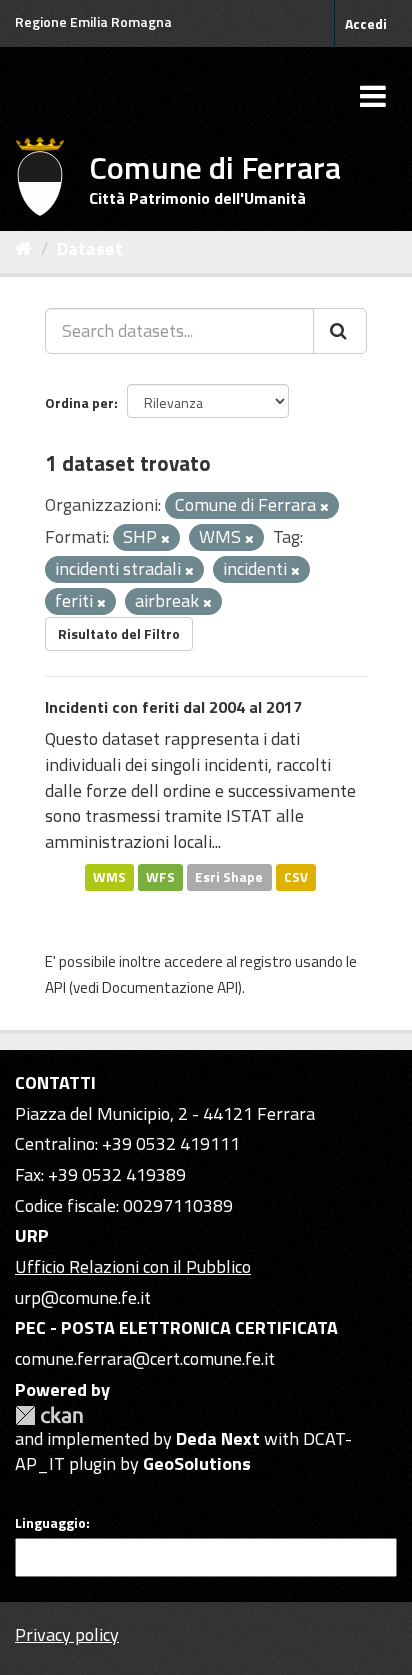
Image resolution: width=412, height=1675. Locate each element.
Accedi (366, 23)
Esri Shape (229, 877)
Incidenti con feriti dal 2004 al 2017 (173, 707)
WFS (160, 877)
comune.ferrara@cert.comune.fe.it (145, 1358)
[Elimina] (324, 507)
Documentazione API (170, 987)
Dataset (90, 248)
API (55, 987)
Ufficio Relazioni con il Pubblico (133, 1266)
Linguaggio (50, 1523)
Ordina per (79, 402)
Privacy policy (67, 1634)
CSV (296, 877)
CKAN (49, 1415)
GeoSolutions (197, 1463)
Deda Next (218, 1438)
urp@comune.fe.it (83, 1297)
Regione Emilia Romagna (93, 21)
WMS (109, 877)
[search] (340, 331)
